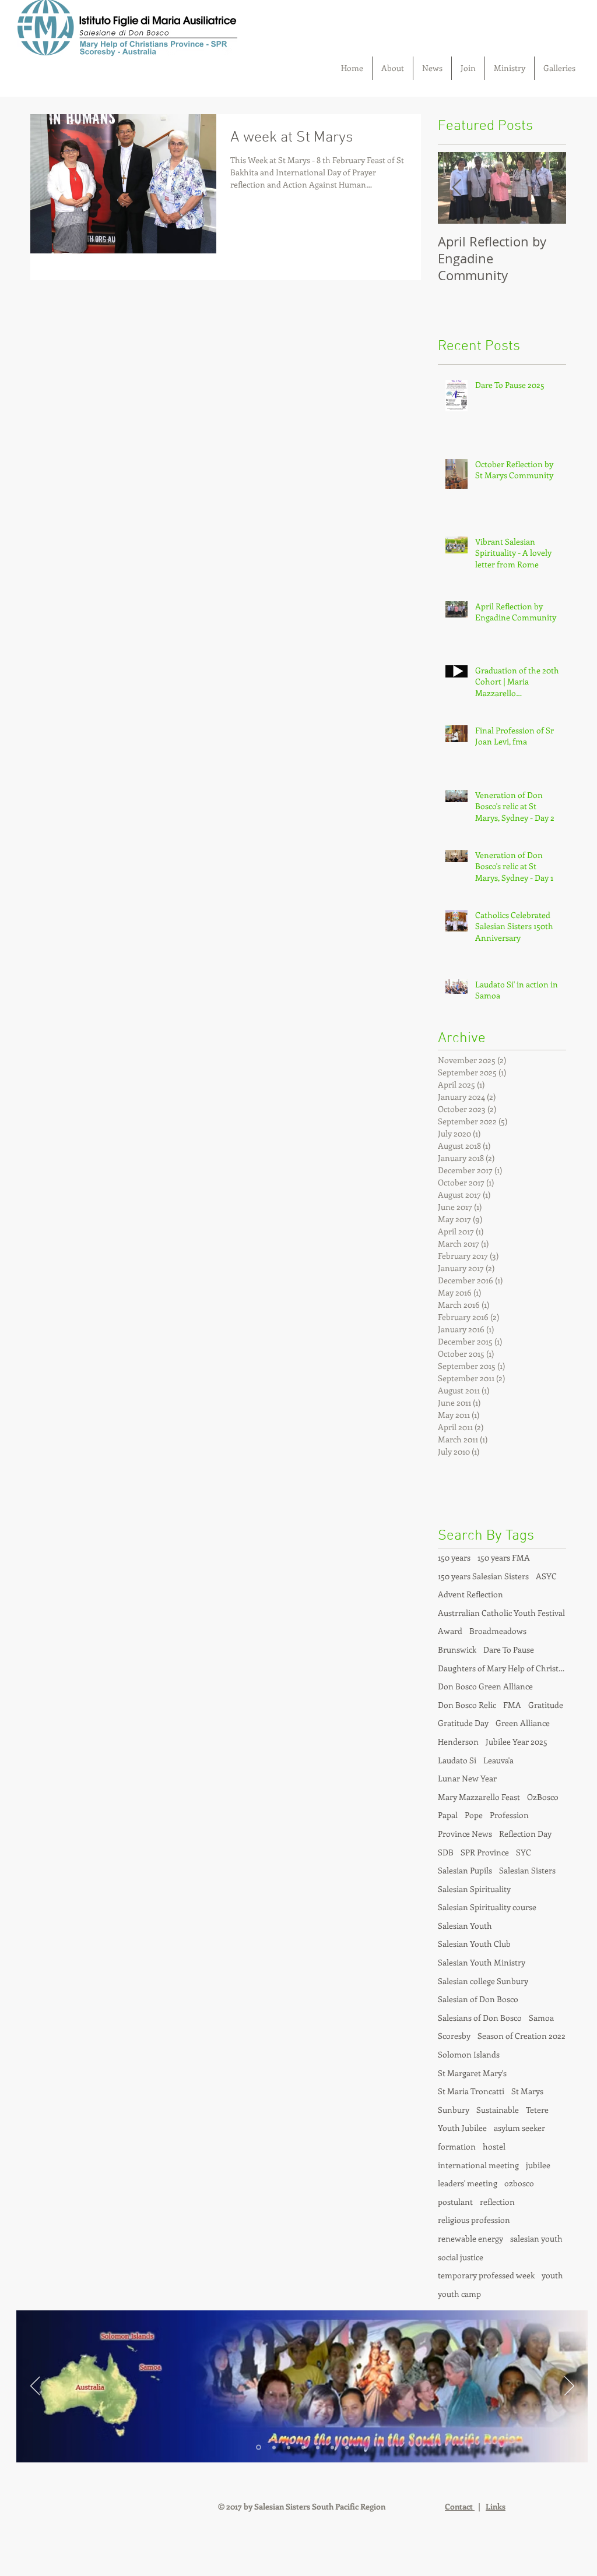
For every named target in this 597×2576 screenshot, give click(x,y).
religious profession (474, 2220)
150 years (454, 1557)
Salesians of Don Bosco (480, 2018)
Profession (509, 1815)
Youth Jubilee (462, 2128)
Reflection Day (525, 1834)
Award (450, 1631)
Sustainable (498, 2110)
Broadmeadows (498, 1631)
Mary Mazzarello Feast (479, 1797)
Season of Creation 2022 (522, 2036)
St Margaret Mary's (472, 2073)
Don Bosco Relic (467, 1705)
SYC (524, 1852)
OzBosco (543, 1797)
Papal (448, 1815)
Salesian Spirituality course (487, 1907)
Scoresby (454, 2036)
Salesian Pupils (465, 1870)
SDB (446, 1852)
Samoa (541, 2018)
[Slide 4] (303, 2447)
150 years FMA (504, 1557)
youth (552, 2275)
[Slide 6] (332, 2447)
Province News (465, 1834)
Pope (474, 1815)
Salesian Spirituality (474, 1889)
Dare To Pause (509, 1649)
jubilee (538, 2165)
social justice (461, 2257)
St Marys (527, 2091)
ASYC (546, 1576)
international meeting (478, 2165)
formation (457, 2146)
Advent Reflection (470, 1594)
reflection (497, 2202)
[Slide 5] (318, 2447)
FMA (512, 1705)
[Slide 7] (347, 2447)
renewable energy (470, 2238)
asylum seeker (519, 2128)
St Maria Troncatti (471, 2091)
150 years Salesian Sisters (483, 1576)
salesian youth (536, 2238)
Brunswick (457, 1649)
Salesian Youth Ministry (482, 1962)
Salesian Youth (465, 1926)
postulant (455, 2202)
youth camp (459, 2294)
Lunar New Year (467, 1778)
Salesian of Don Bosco (478, 1999)
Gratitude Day (463, 1723)
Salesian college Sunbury (483, 1981)
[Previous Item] (456, 188)
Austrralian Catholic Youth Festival (501, 1613)
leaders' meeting (468, 2183)
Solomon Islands (469, 2054)
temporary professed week (486, 2275)
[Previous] (35, 2387)
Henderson (458, 1742)
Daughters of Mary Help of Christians (502, 1668)
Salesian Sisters (527, 1870)
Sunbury (454, 2110)
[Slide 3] (289, 2447)
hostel (494, 2146)
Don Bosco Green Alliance (485, 1686)
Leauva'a (498, 1760)
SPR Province (485, 1852)
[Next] (569, 2387)
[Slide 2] (274, 2447)
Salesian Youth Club (474, 1944)
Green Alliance (523, 1723)
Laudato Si (457, 1760)
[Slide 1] (259, 2448)
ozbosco (519, 2183)
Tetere (537, 2110)
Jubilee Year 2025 (517, 1742)
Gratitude (546, 1705)
